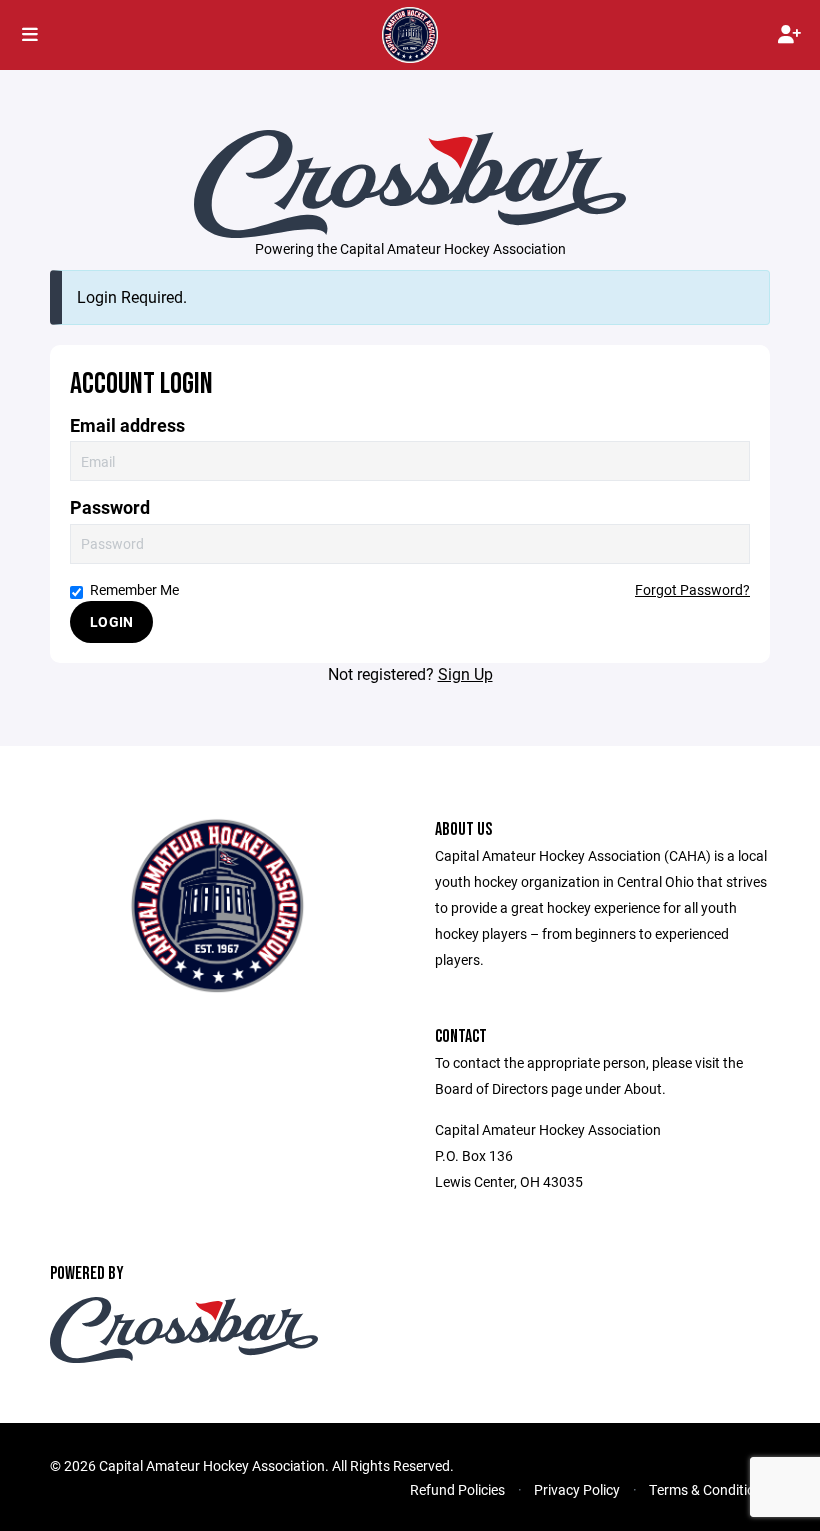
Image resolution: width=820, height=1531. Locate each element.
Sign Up (465, 673)
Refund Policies (457, 1489)
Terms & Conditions (709, 1489)
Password (110, 507)
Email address (127, 425)
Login (111, 621)
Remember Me (134, 589)
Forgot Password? (692, 589)
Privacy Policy (577, 1489)
